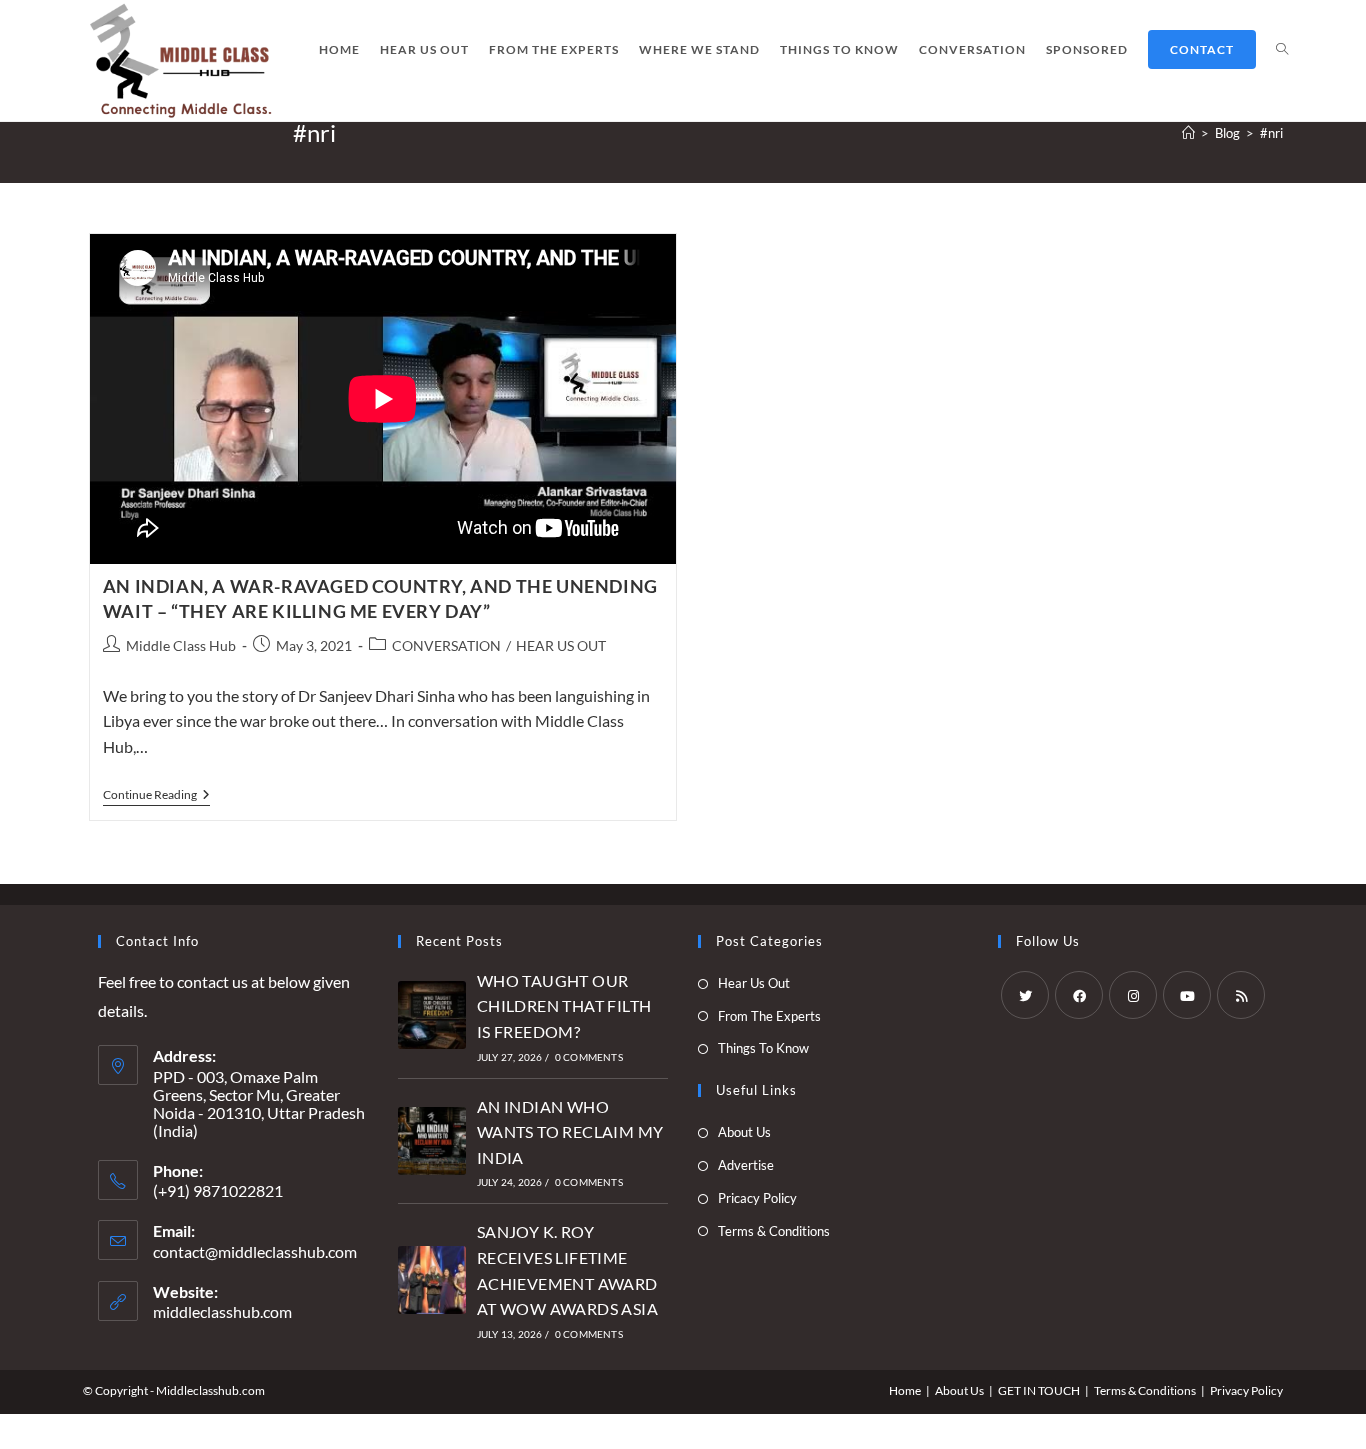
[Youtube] (1187, 995)
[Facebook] (1079, 995)
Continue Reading (156, 796)
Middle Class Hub (181, 645)
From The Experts (769, 1016)
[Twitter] (1025, 995)
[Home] (1188, 133)
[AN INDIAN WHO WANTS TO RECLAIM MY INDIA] (432, 1141)
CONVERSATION (446, 645)
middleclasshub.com (222, 1311)
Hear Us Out (754, 983)
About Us (744, 1132)
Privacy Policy (1246, 1390)
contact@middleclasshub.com (255, 1251)
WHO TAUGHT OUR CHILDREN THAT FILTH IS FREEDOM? (564, 1006)
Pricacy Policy (757, 1198)
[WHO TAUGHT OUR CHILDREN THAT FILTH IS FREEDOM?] (432, 1015)
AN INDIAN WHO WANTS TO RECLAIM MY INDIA (570, 1132)
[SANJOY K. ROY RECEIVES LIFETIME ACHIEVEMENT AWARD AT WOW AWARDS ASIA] (432, 1280)
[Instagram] (1133, 995)
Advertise (746, 1165)
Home (905, 1390)
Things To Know (763, 1048)
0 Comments (589, 1057)
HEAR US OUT (561, 645)
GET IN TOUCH (1039, 1390)
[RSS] (1241, 995)
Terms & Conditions (774, 1231)
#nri (1271, 133)
